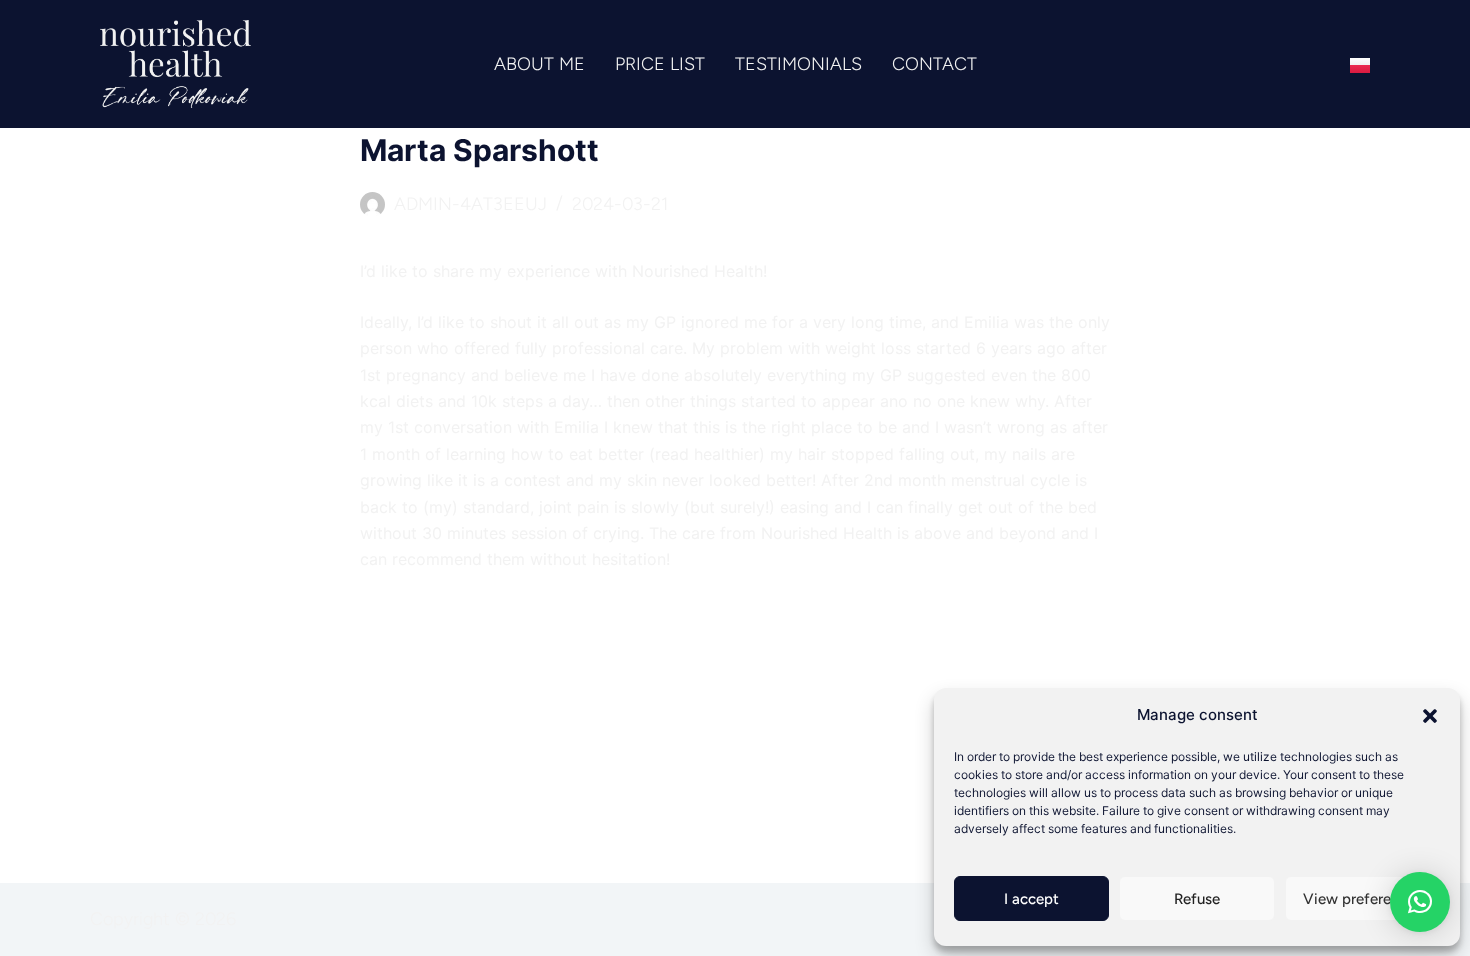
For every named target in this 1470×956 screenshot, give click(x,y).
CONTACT (934, 64)
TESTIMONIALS (798, 64)
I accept (1031, 899)
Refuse (1197, 899)
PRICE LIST (660, 64)
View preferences (1362, 899)
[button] (1430, 716)
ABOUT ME (539, 64)
